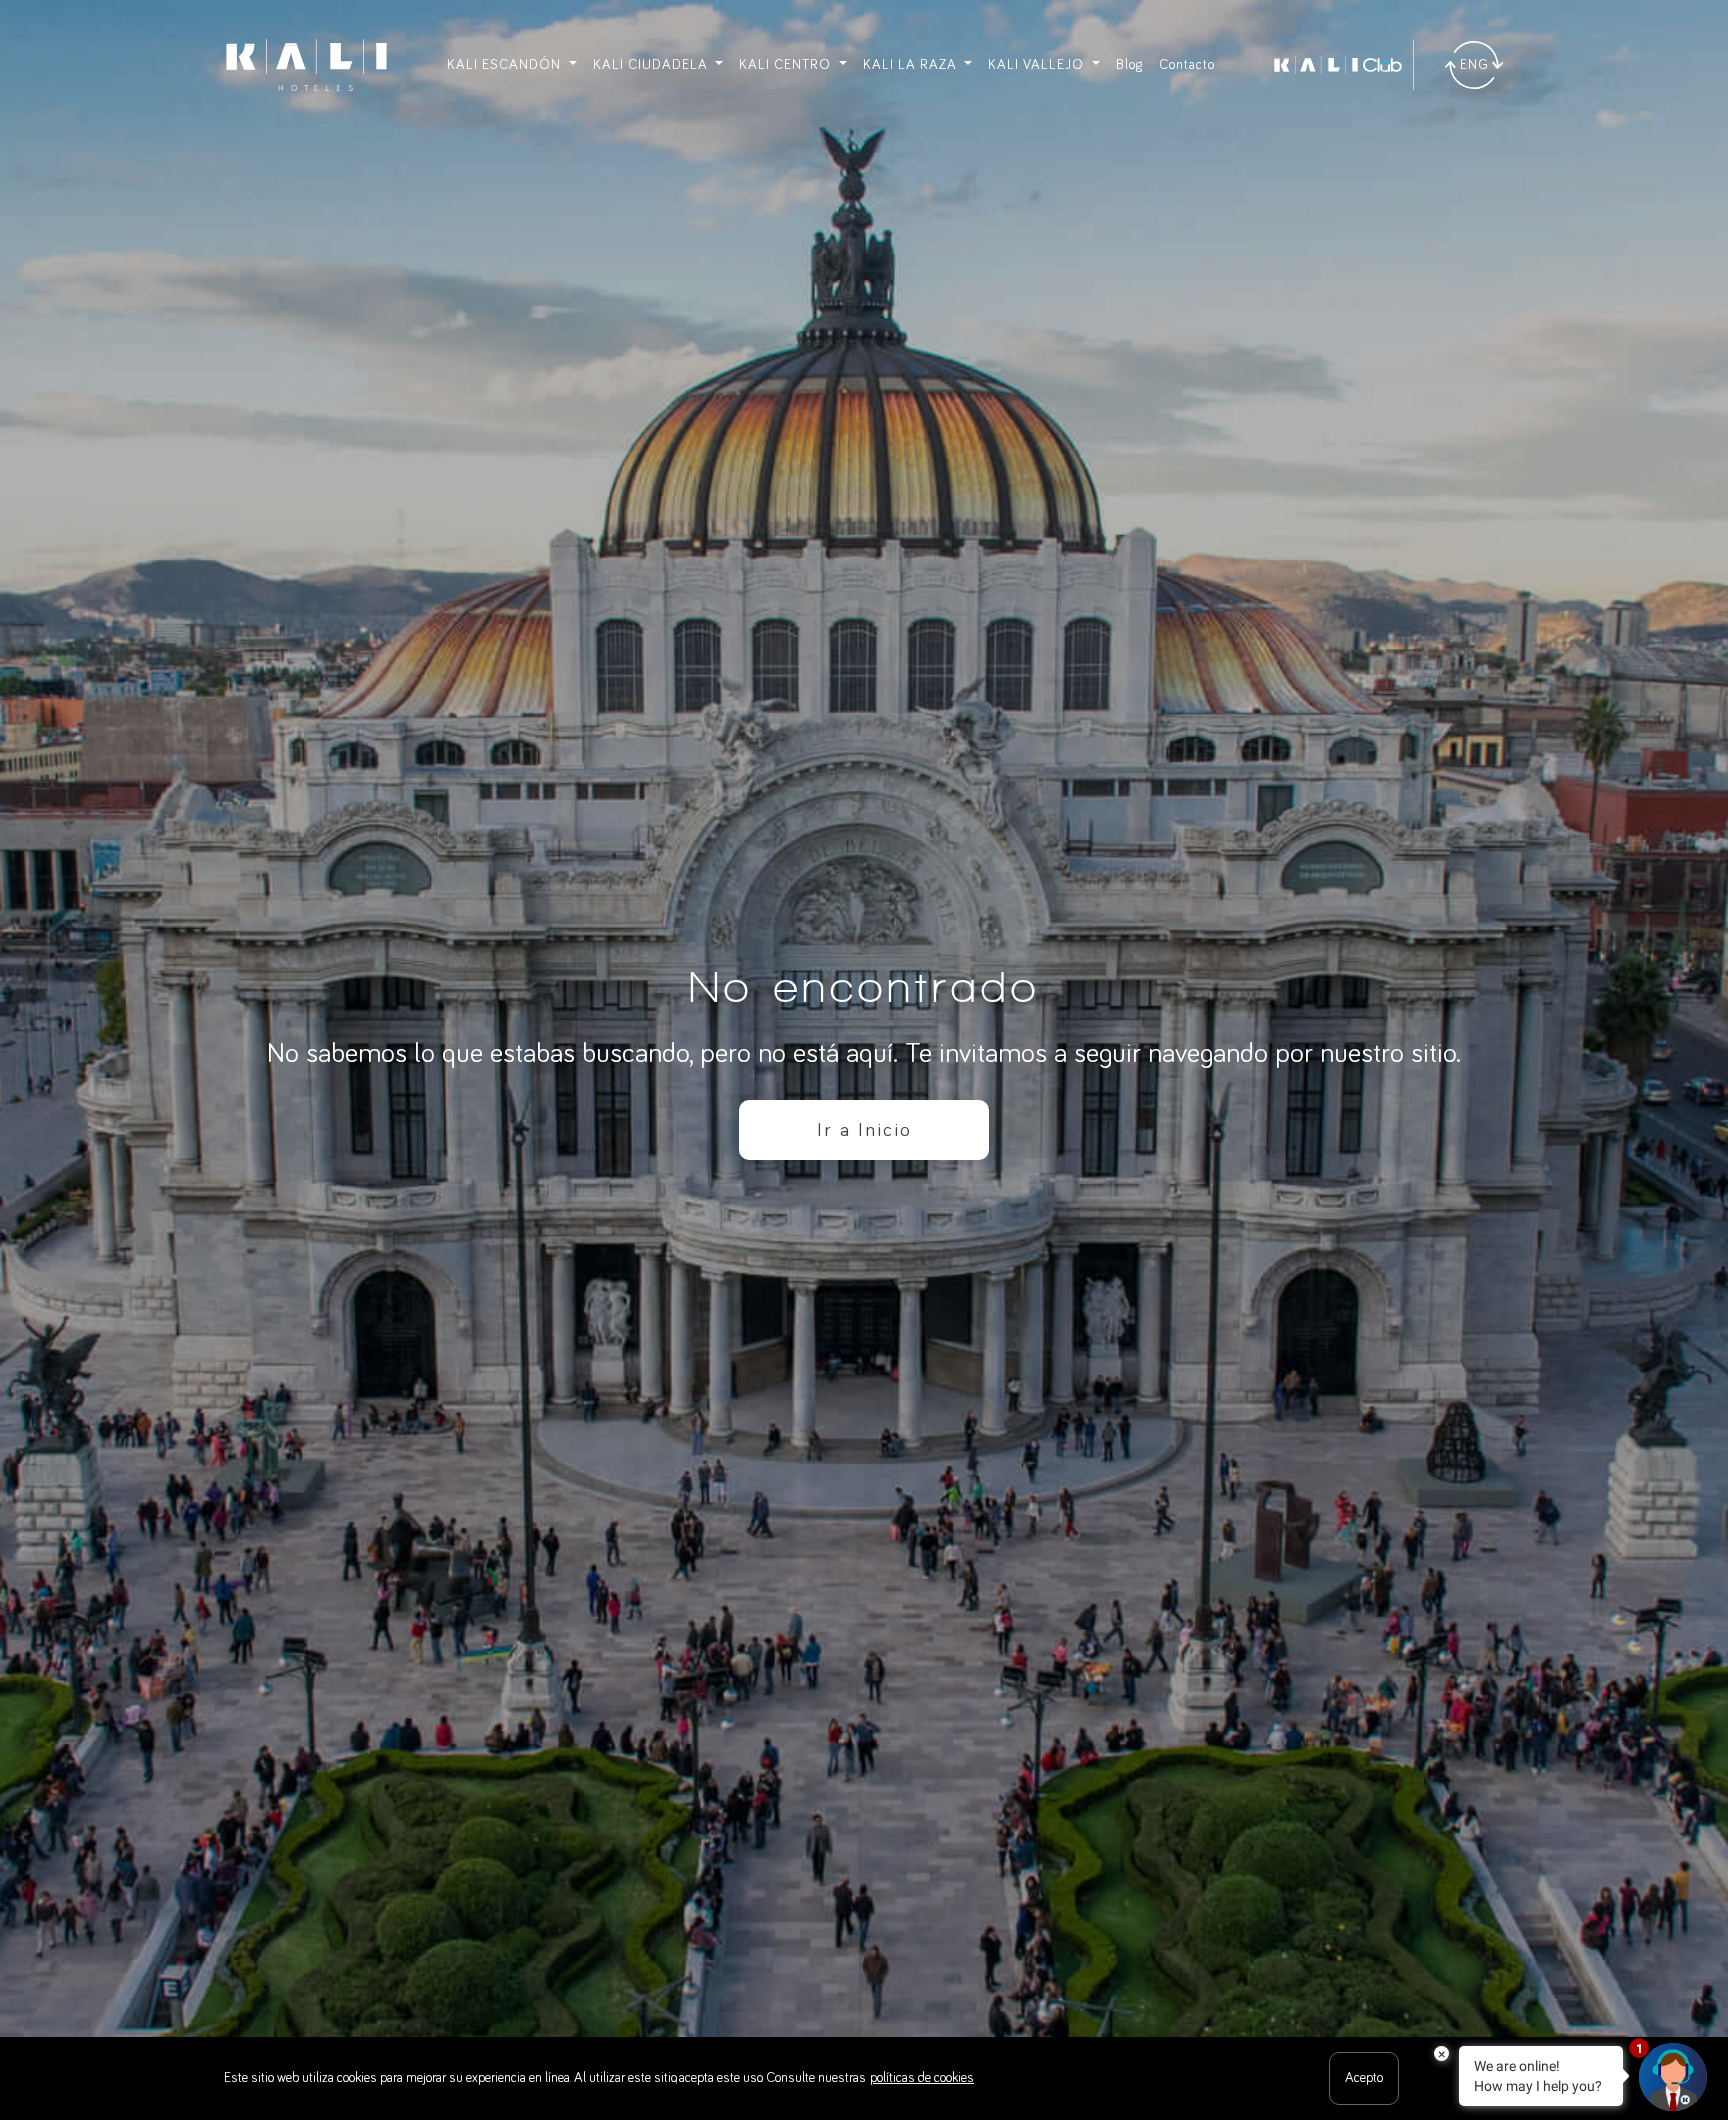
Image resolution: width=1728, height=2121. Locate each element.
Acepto (1364, 2078)
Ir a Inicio (864, 1130)
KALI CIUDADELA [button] (652, 65)
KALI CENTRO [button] (787, 65)
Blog (1129, 65)
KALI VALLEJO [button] (1038, 65)
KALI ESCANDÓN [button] (506, 65)
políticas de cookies (922, 2078)
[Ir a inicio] (306, 65)
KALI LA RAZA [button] (912, 65)
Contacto (1187, 65)
